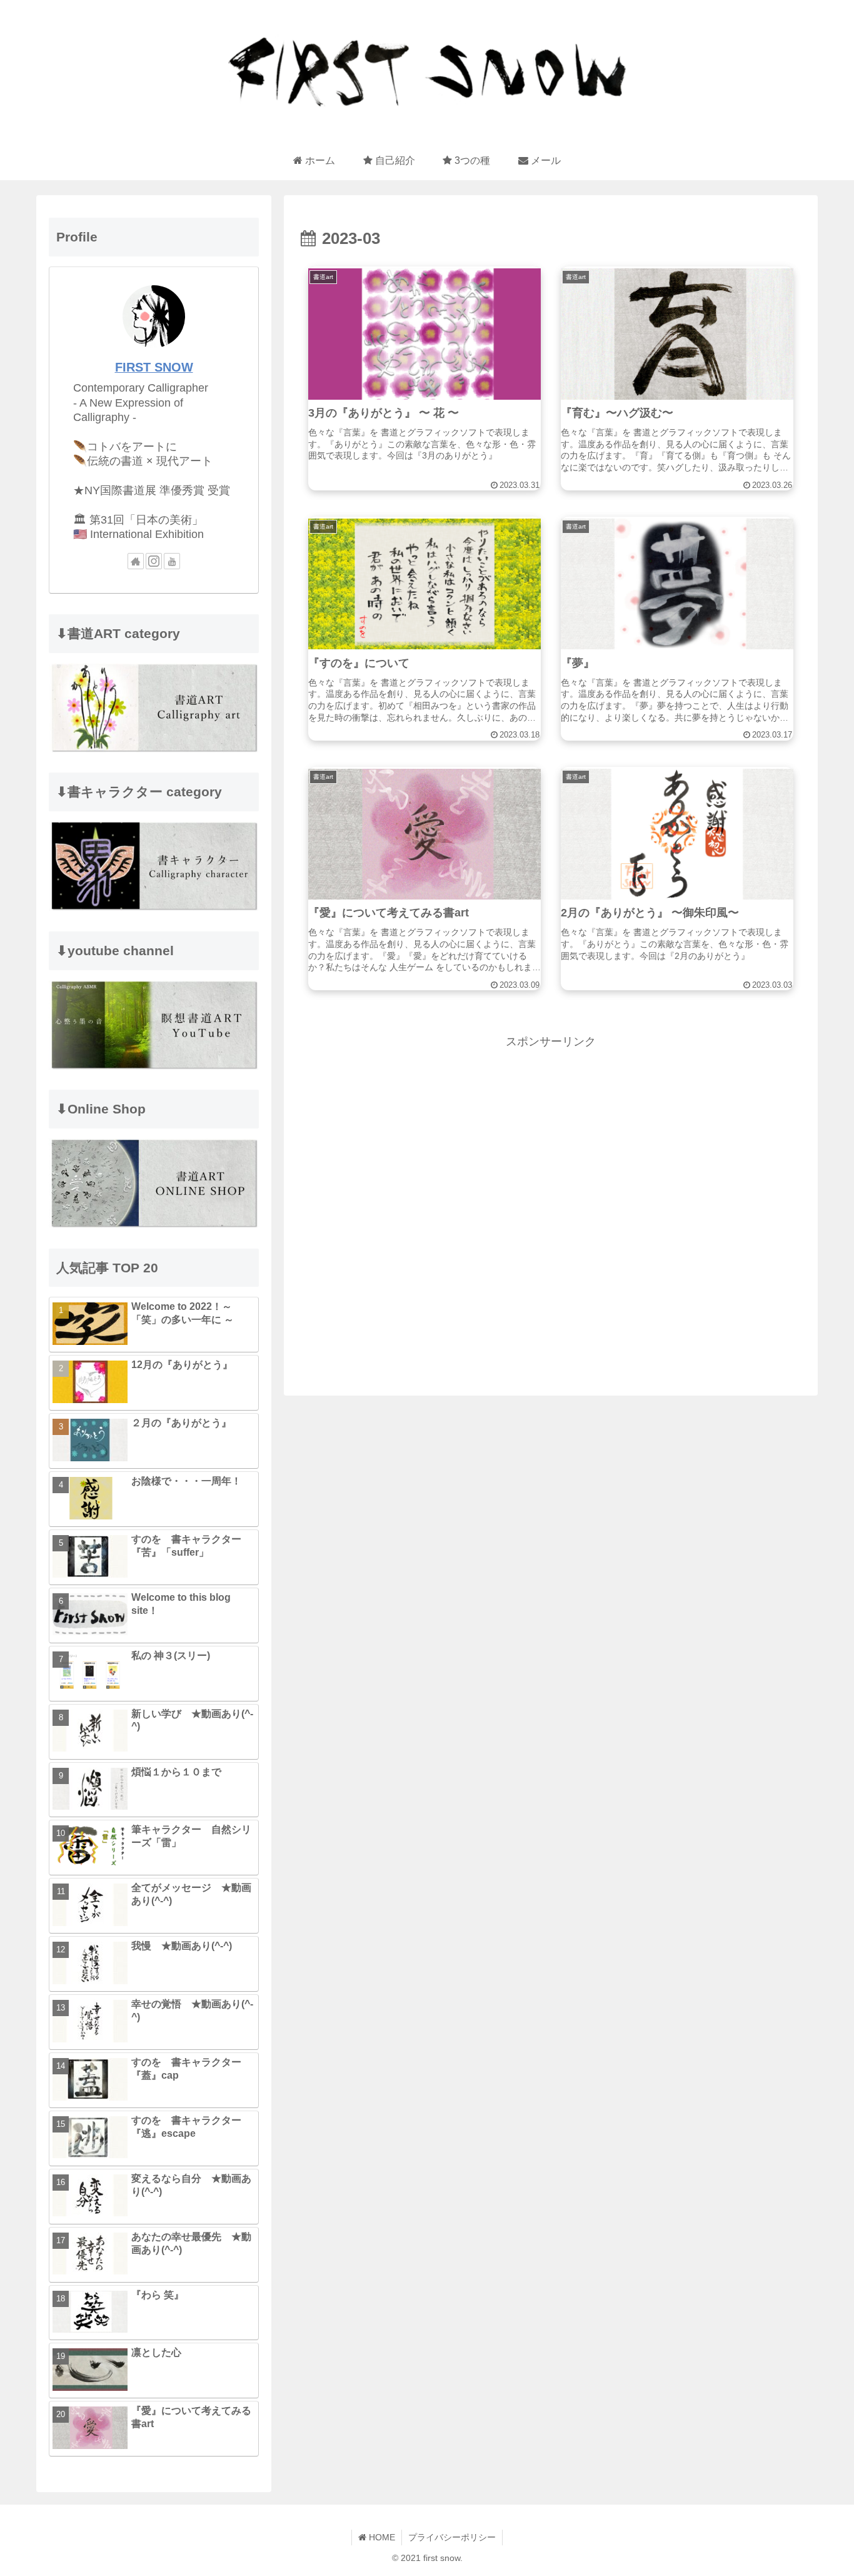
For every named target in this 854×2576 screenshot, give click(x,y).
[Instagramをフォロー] (154, 561)
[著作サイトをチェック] (136, 561)
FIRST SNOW (154, 367)
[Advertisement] (551, 1202)
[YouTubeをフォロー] (172, 561)
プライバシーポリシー (452, 2537)
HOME (381, 2537)
